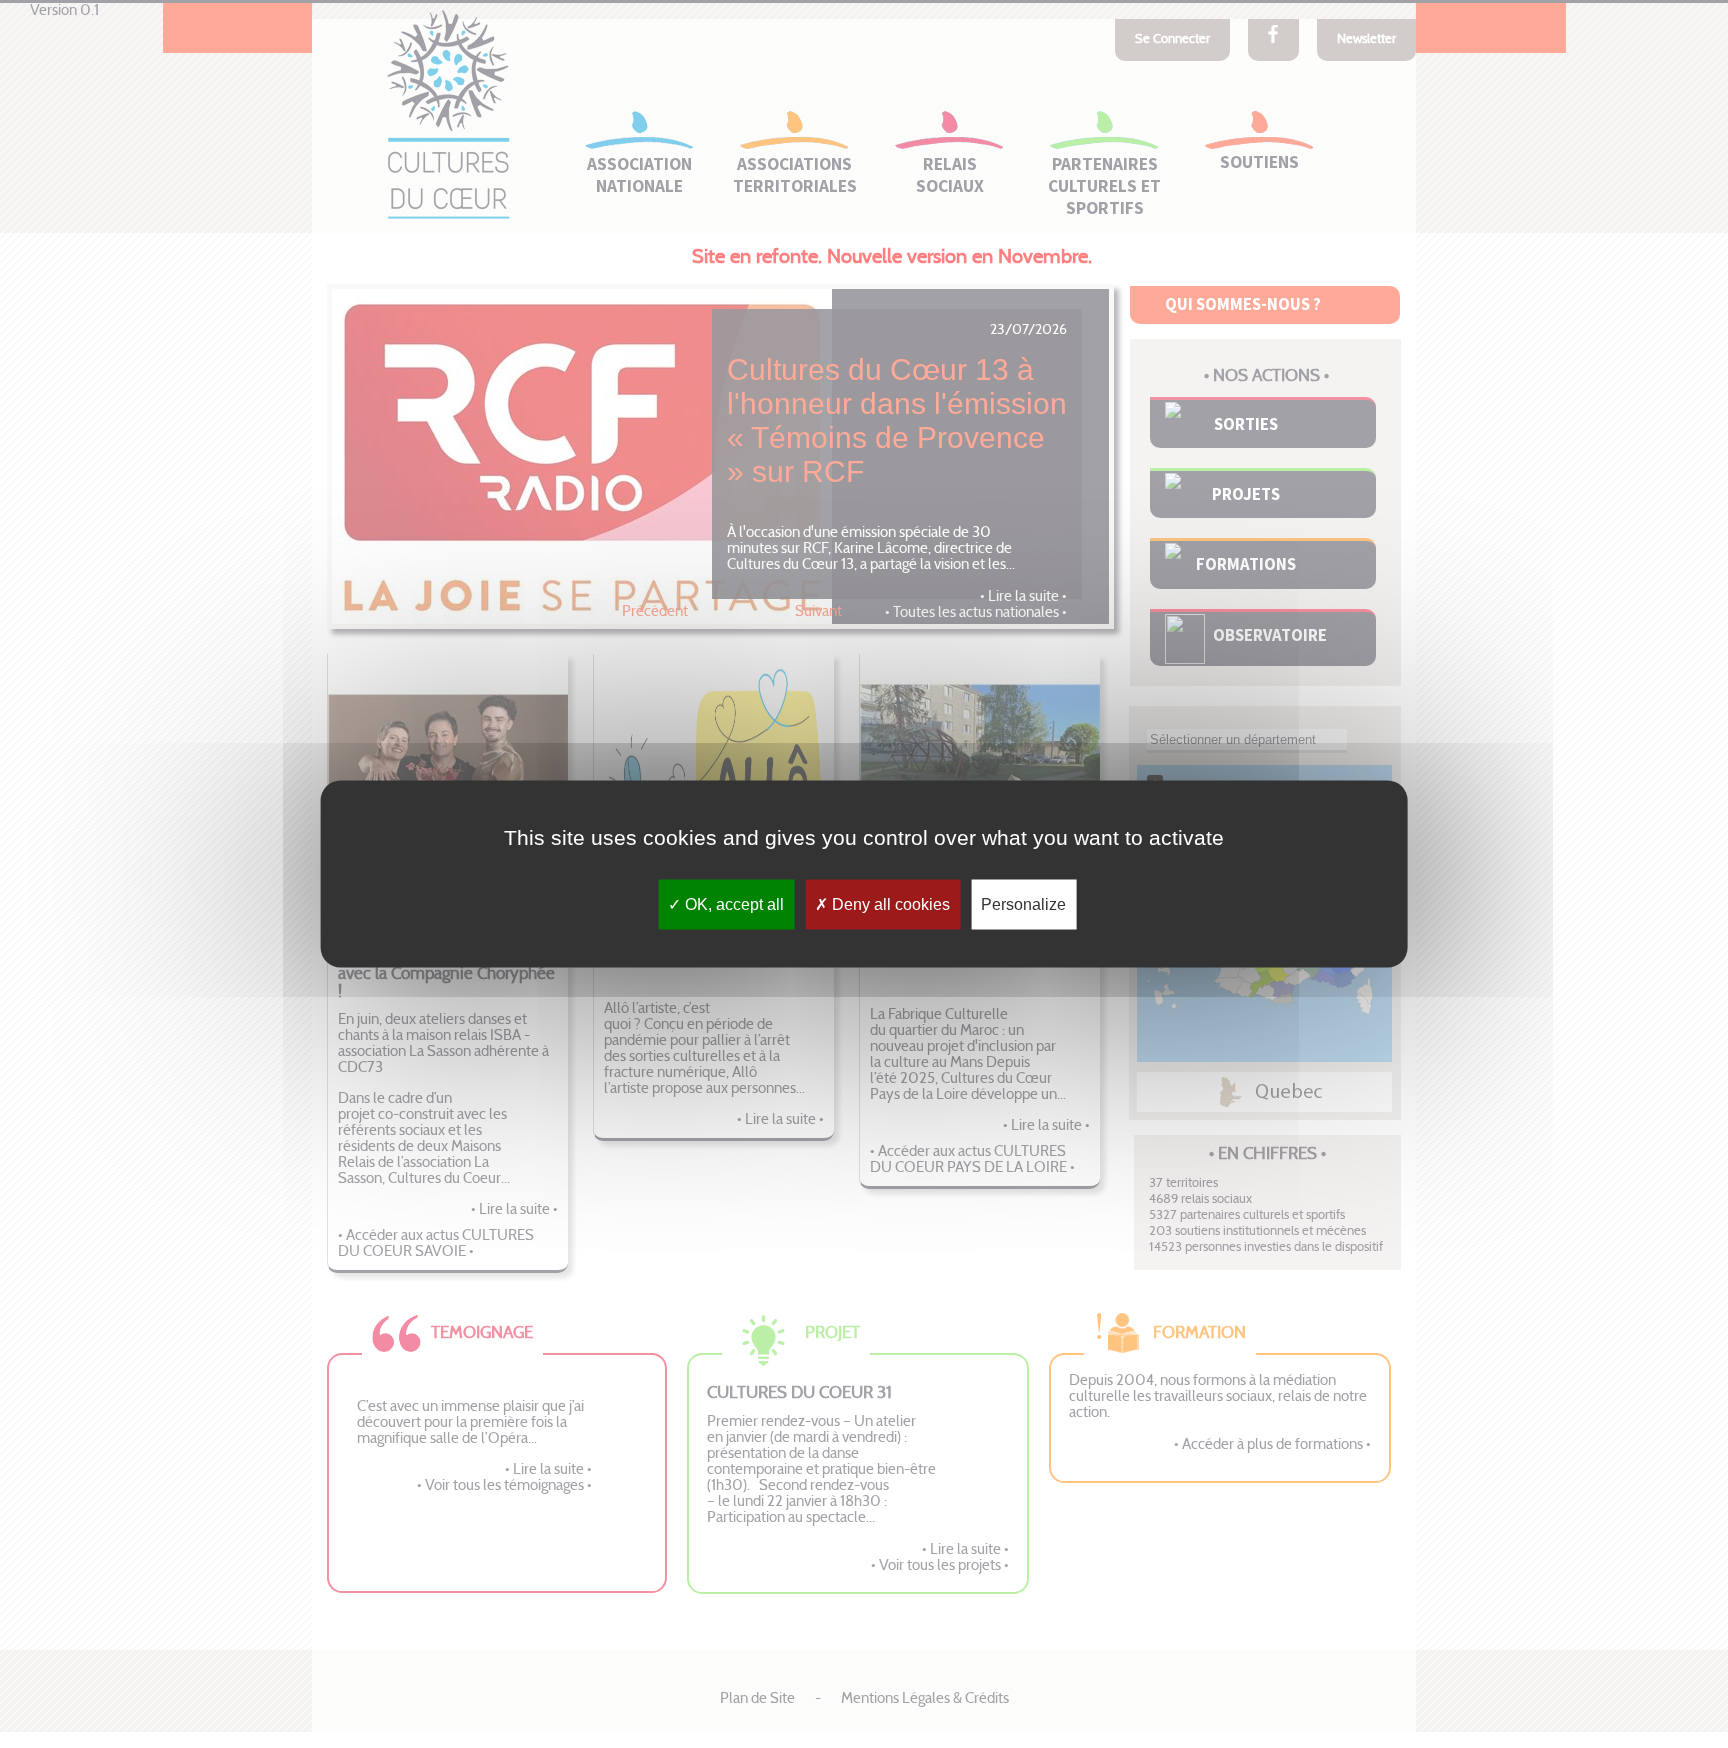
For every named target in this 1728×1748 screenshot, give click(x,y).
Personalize (1023, 904)
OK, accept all (732, 904)
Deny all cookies (889, 904)
